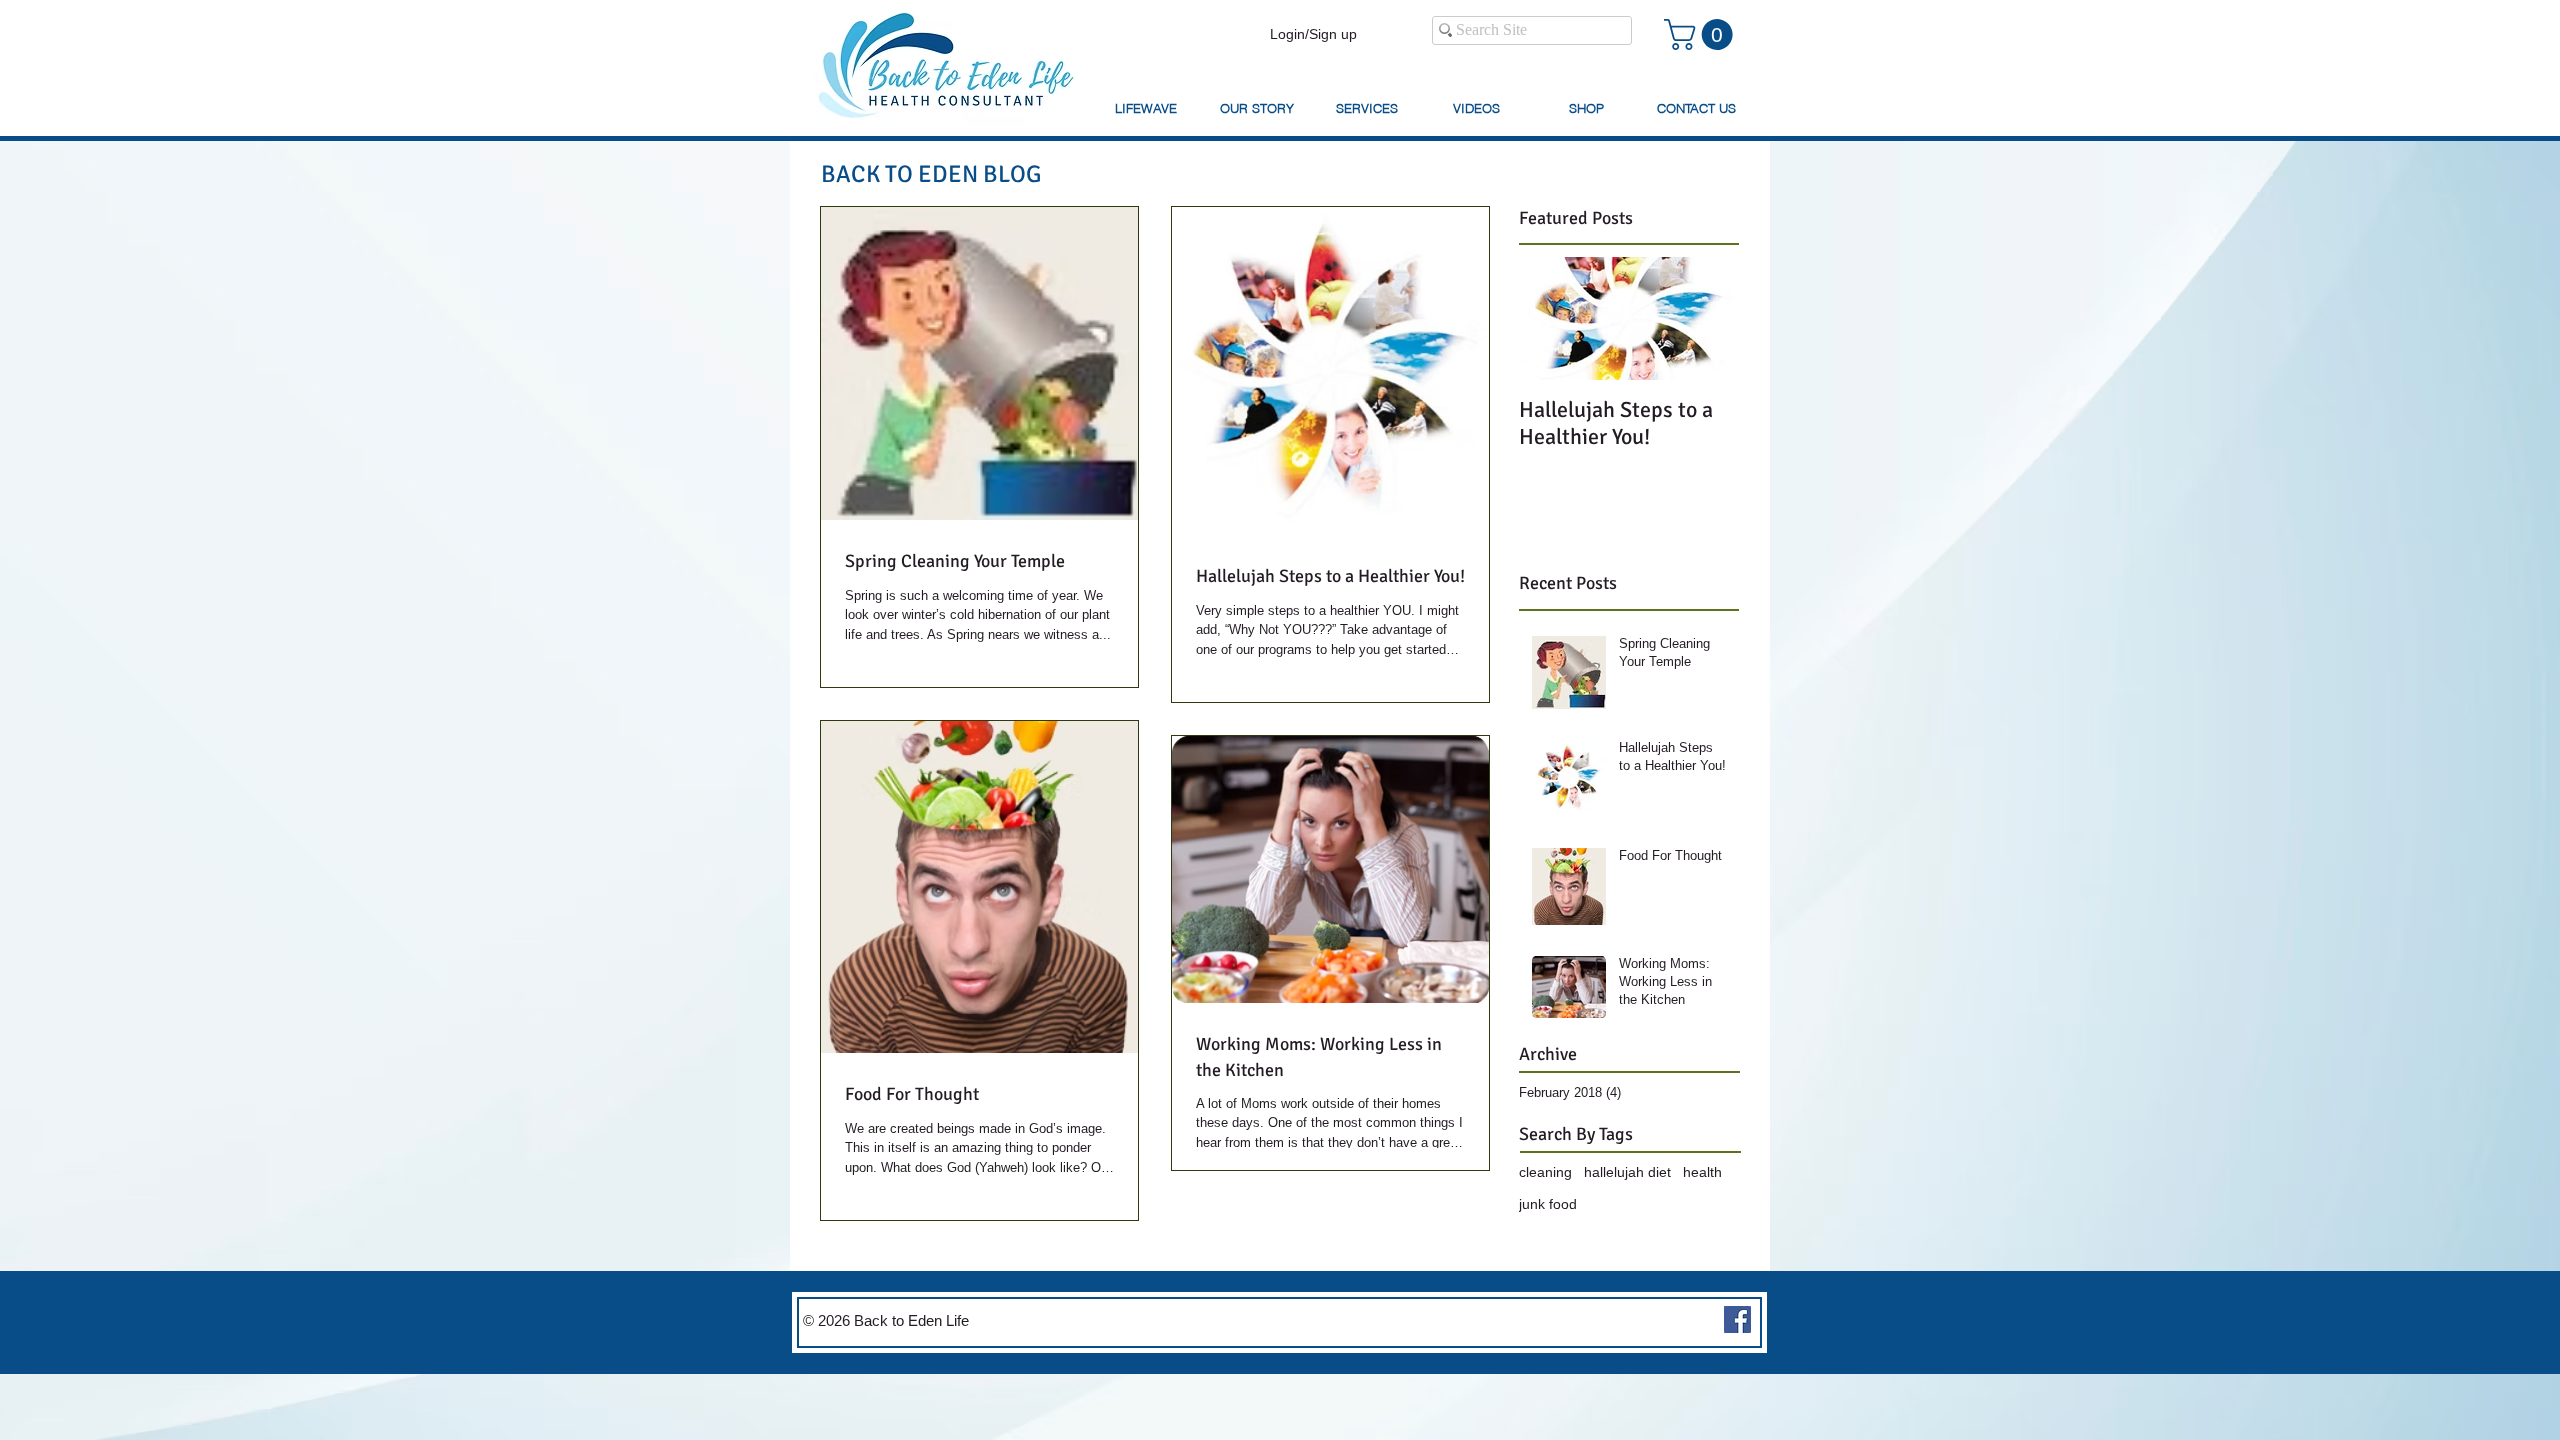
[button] (1702, 34)
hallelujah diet (1627, 1172)
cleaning (1545, 1172)
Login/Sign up (1313, 34)
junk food (1548, 1204)
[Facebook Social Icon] (1737, 1319)
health (1702, 1172)
